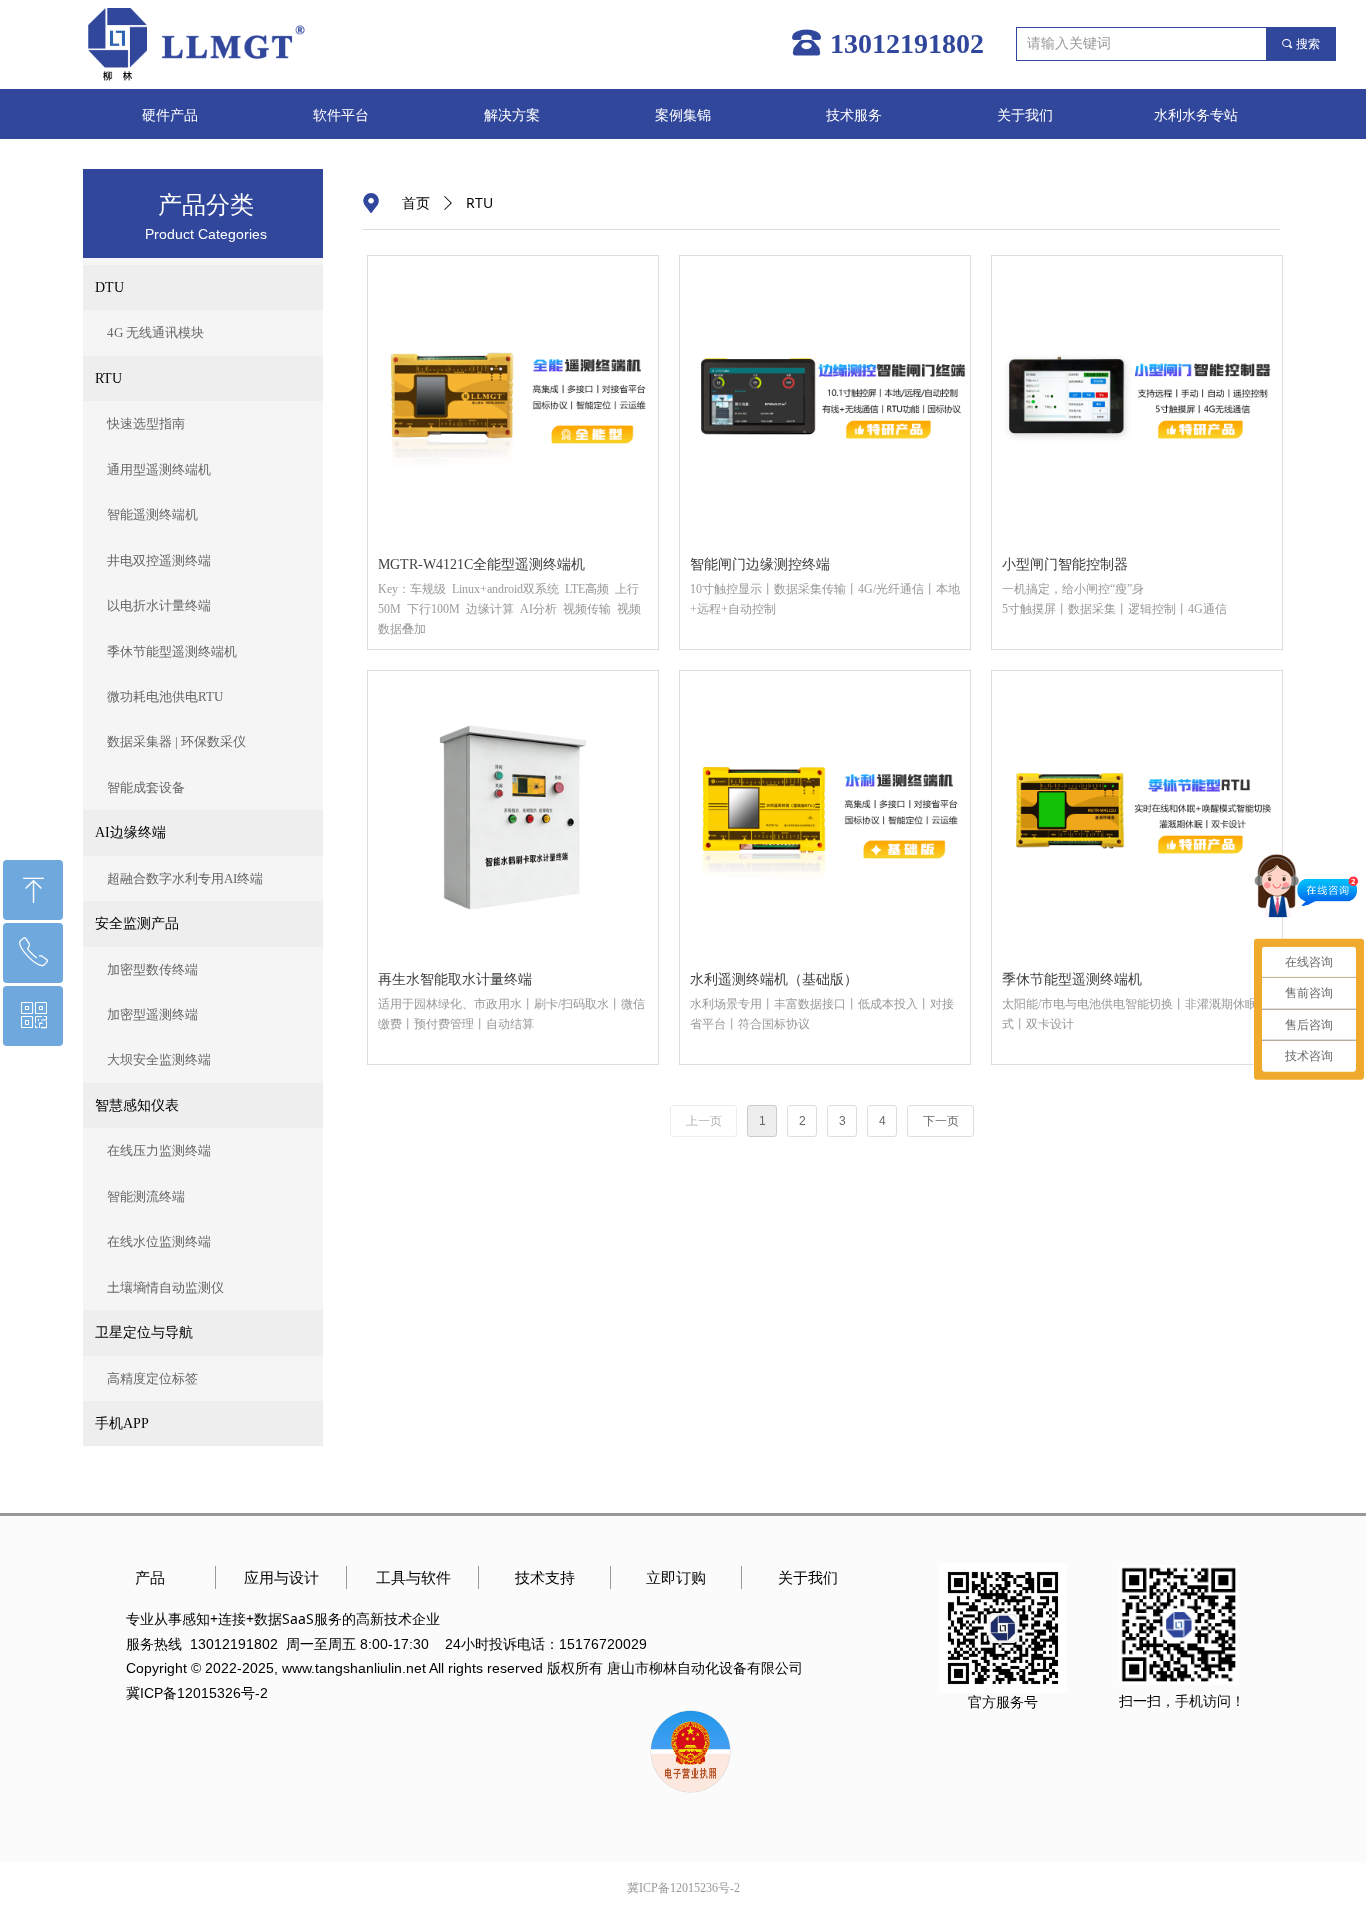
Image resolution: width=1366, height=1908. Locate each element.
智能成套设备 (146, 787)
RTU (108, 378)
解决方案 (512, 115)
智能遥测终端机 (152, 514)
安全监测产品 (137, 923)
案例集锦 (683, 115)
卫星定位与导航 (144, 1332)
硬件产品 (170, 115)
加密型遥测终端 (152, 1014)
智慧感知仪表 (137, 1105)
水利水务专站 (1196, 115)
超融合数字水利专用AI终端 (185, 878)
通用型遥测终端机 (159, 469)
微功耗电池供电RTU (165, 696)
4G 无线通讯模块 (155, 332)
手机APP (122, 1423)
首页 (416, 203)
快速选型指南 (146, 423)
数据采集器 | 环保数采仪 (176, 741)
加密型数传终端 (152, 969)
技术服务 (854, 115)
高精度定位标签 (152, 1378)
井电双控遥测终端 (159, 560)
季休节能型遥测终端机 (172, 651)
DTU (109, 287)
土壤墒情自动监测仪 (165, 1287)
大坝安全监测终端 (159, 1059)
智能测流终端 (146, 1196)
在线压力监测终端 (159, 1150)
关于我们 (1025, 115)
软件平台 (341, 115)
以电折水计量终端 (159, 605)
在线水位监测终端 (159, 1241)
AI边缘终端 (130, 832)
